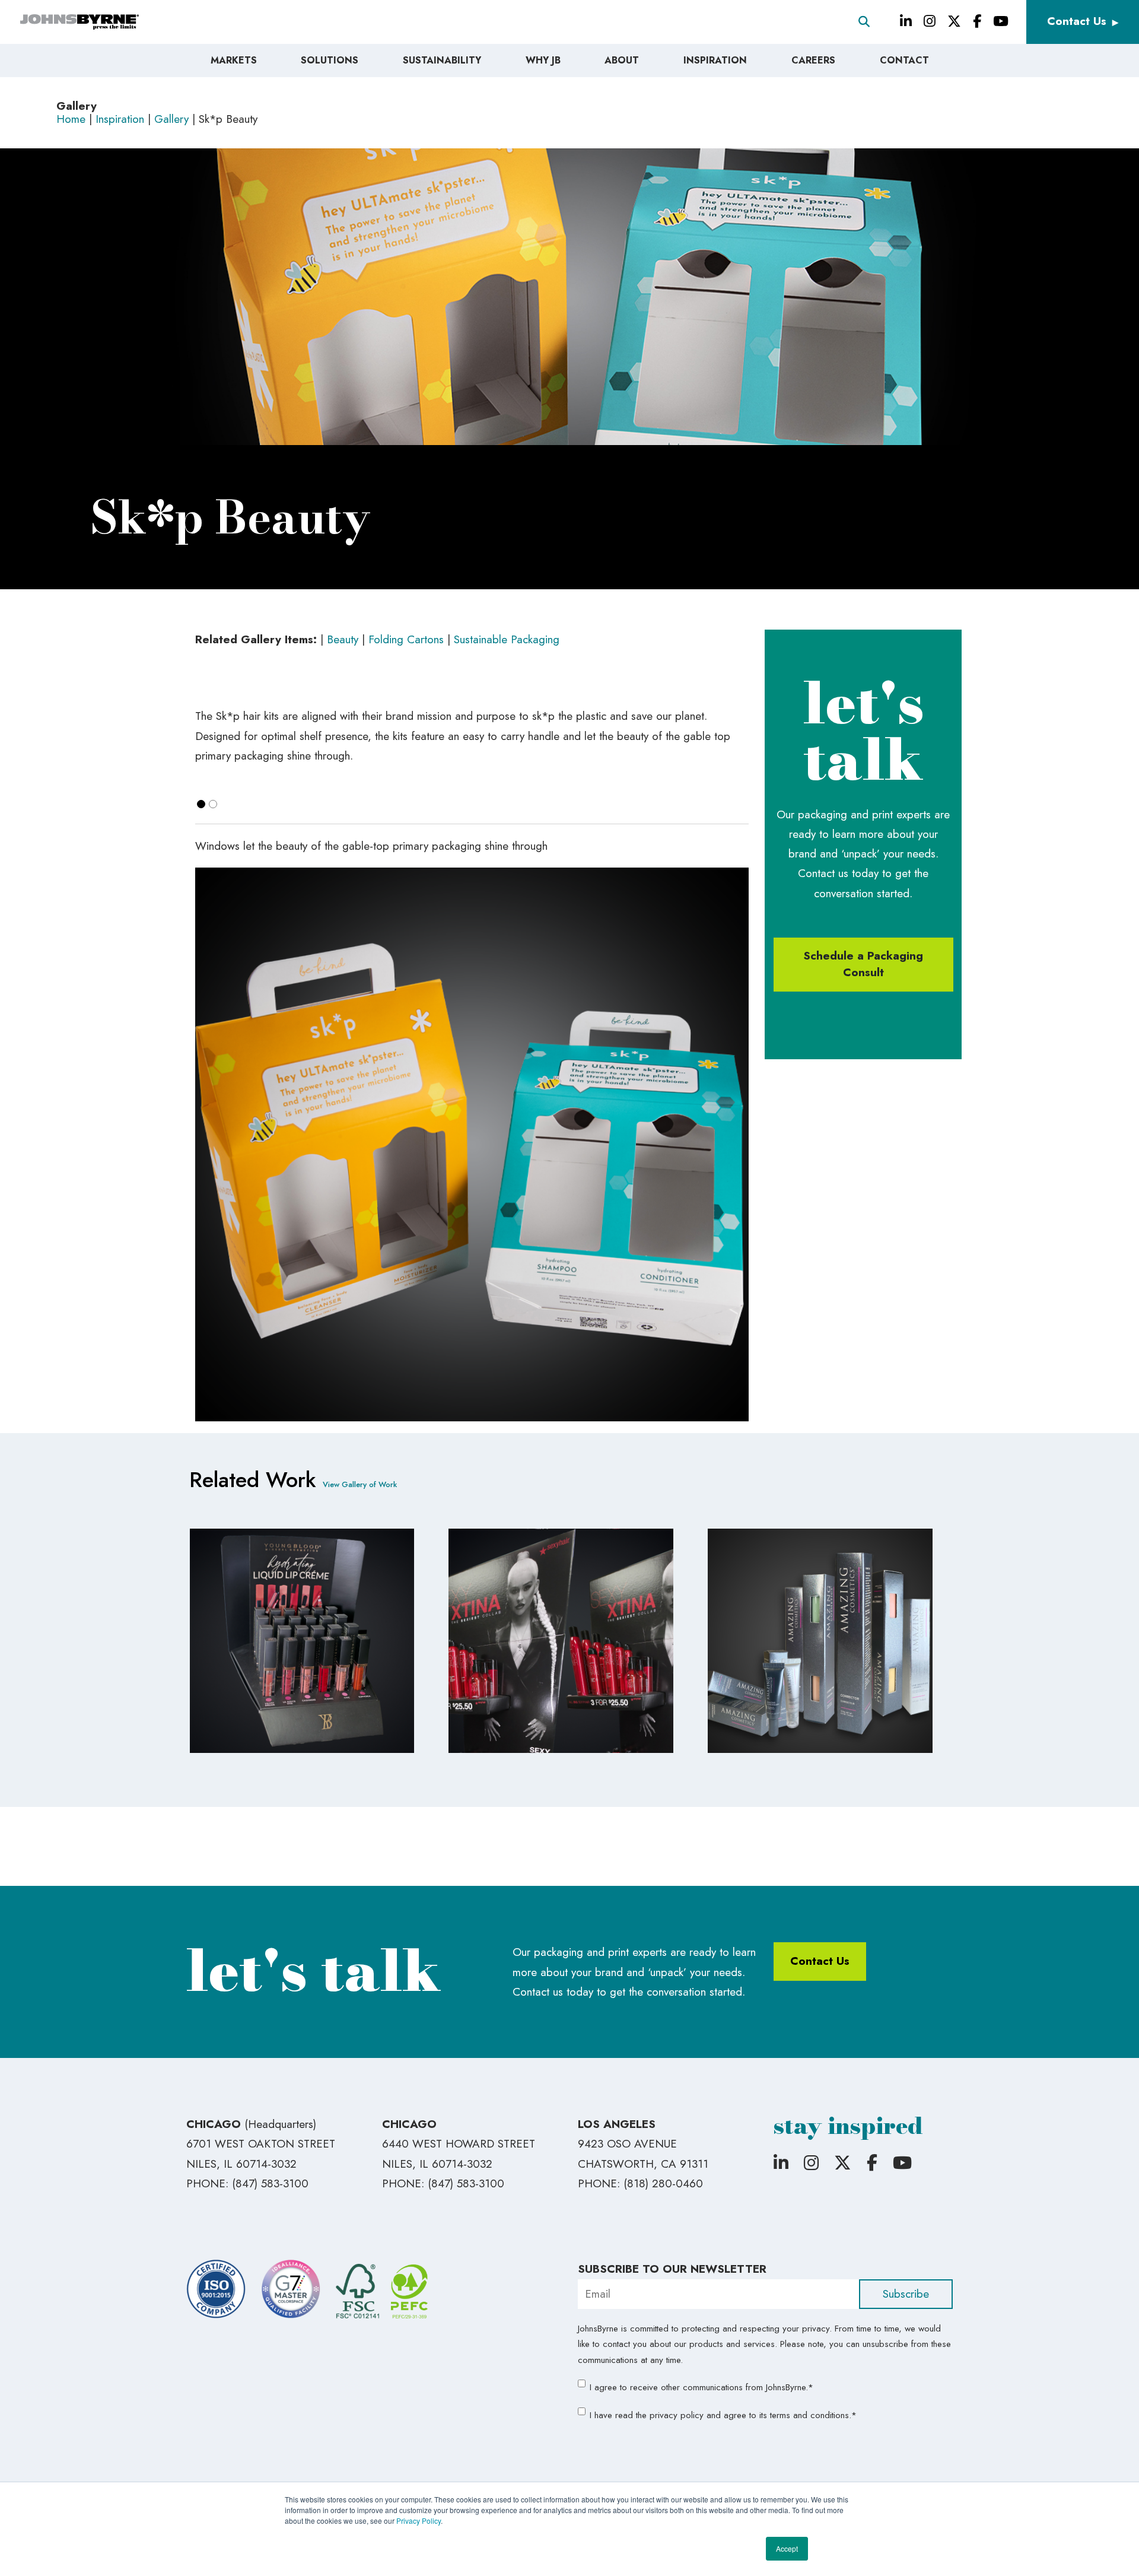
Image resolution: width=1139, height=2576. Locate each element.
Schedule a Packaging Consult (863, 964)
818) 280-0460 (665, 2183)
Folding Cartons (408, 639)
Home (71, 119)
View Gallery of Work (360, 1484)
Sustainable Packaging (507, 639)
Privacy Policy (419, 2521)
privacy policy (677, 2415)
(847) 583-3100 (270, 2183)
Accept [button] (787, 2548)
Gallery (171, 119)
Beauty (344, 639)
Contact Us (1077, 21)
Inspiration (120, 119)
